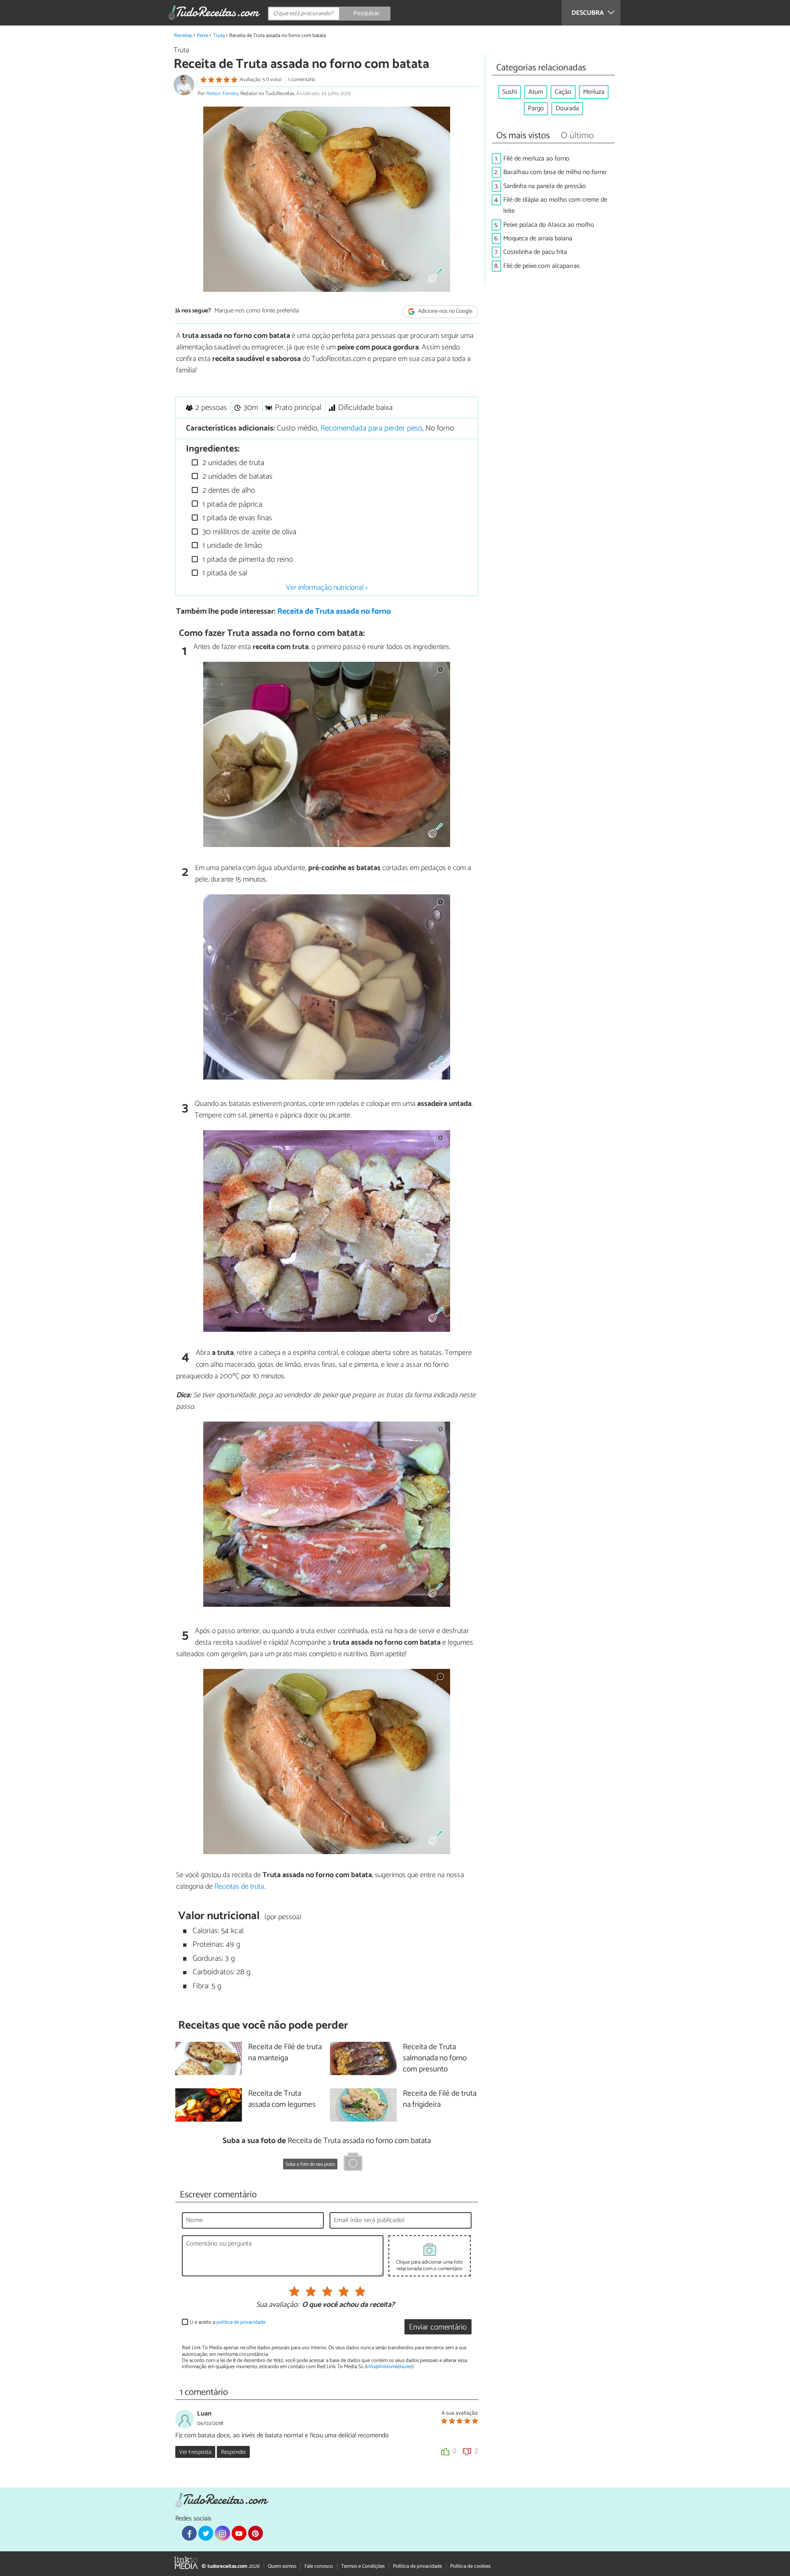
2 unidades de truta (232, 463)
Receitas (183, 36)
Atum (536, 92)
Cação (563, 92)
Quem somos (282, 2566)
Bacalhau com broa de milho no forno (555, 172)
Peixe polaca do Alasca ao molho (549, 225)
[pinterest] (256, 2533)
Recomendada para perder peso (371, 428)
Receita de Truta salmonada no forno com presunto (435, 2058)
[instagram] (222, 2533)
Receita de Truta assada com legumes (282, 2099)
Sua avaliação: (277, 2305)
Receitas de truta (239, 1887)
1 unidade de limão (231, 546)
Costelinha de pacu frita (535, 252)
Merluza (594, 92)
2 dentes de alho (228, 490)
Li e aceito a (228, 2322)
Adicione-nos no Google (445, 311)
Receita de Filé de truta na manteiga (285, 2053)
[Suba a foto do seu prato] (353, 2163)
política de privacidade (241, 2322)
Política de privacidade (417, 2566)
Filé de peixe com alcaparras (541, 266)
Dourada (567, 108)
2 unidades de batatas (236, 476)
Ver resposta (195, 2452)
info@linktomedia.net (389, 2367)
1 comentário (302, 80)
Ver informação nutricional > (327, 588)
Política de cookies (470, 2566)
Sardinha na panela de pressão (545, 186)
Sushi (510, 92)
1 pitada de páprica (231, 504)
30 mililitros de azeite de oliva (248, 532)
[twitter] (206, 2533)
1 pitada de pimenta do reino (247, 560)
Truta (219, 36)
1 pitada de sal (224, 573)
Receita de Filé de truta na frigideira (440, 2099)
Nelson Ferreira (222, 94)
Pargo (536, 108)
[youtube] (239, 2533)
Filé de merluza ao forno (536, 159)
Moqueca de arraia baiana (538, 239)
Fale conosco (319, 2566)
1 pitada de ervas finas (236, 518)
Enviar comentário (438, 2327)
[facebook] (189, 2533)
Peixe (202, 36)
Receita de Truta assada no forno (334, 611)
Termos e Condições (363, 2566)
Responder (234, 2452)
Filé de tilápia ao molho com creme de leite (555, 205)
